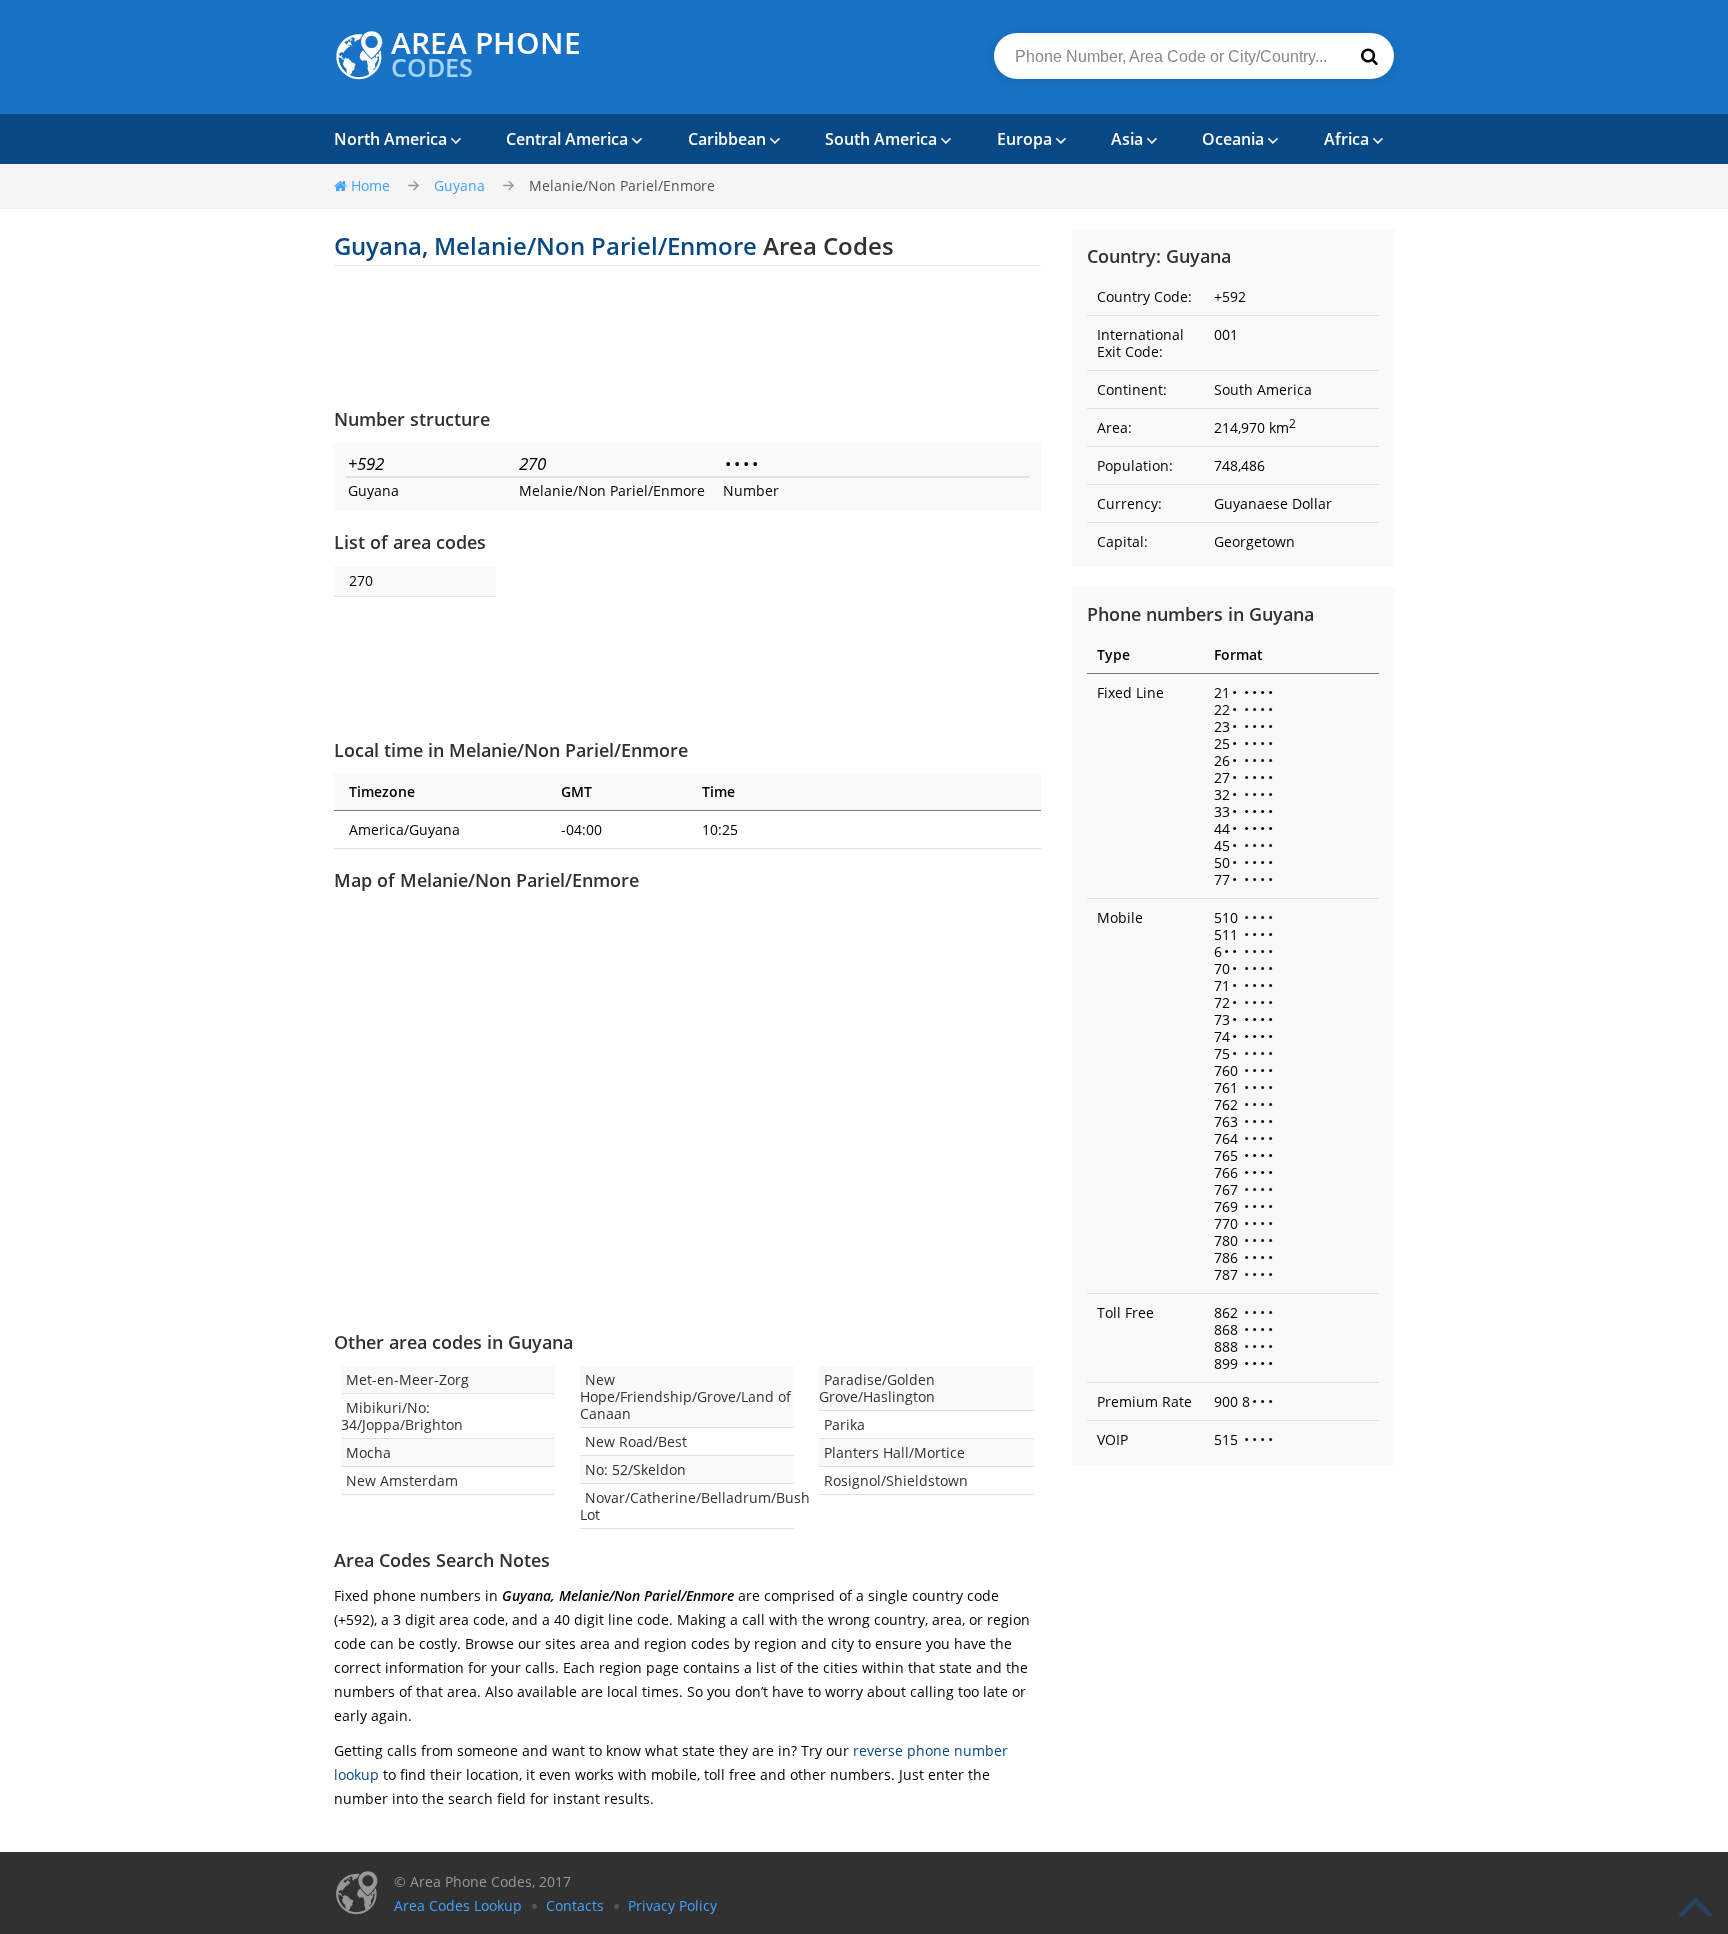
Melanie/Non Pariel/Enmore (622, 185)
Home (370, 185)
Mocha (368, 1452)
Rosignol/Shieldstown (896, 1480)
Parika (844, 1424)
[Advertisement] (687, 336)
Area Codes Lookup (458, 1905)
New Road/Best (636, 1441)
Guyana (459, 185)
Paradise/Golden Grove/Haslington (877, 1388)
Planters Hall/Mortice (894, 1452)
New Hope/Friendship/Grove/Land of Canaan (685, 1396)
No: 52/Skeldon (635, 1469)
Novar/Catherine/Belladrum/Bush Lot (695, 1506)
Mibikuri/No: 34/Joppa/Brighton (402, 1416)
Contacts (575, 1905)
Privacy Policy (672, 1905)
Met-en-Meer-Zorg (407, 1379)
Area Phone (486, 55)
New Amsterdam (402, 1480)
